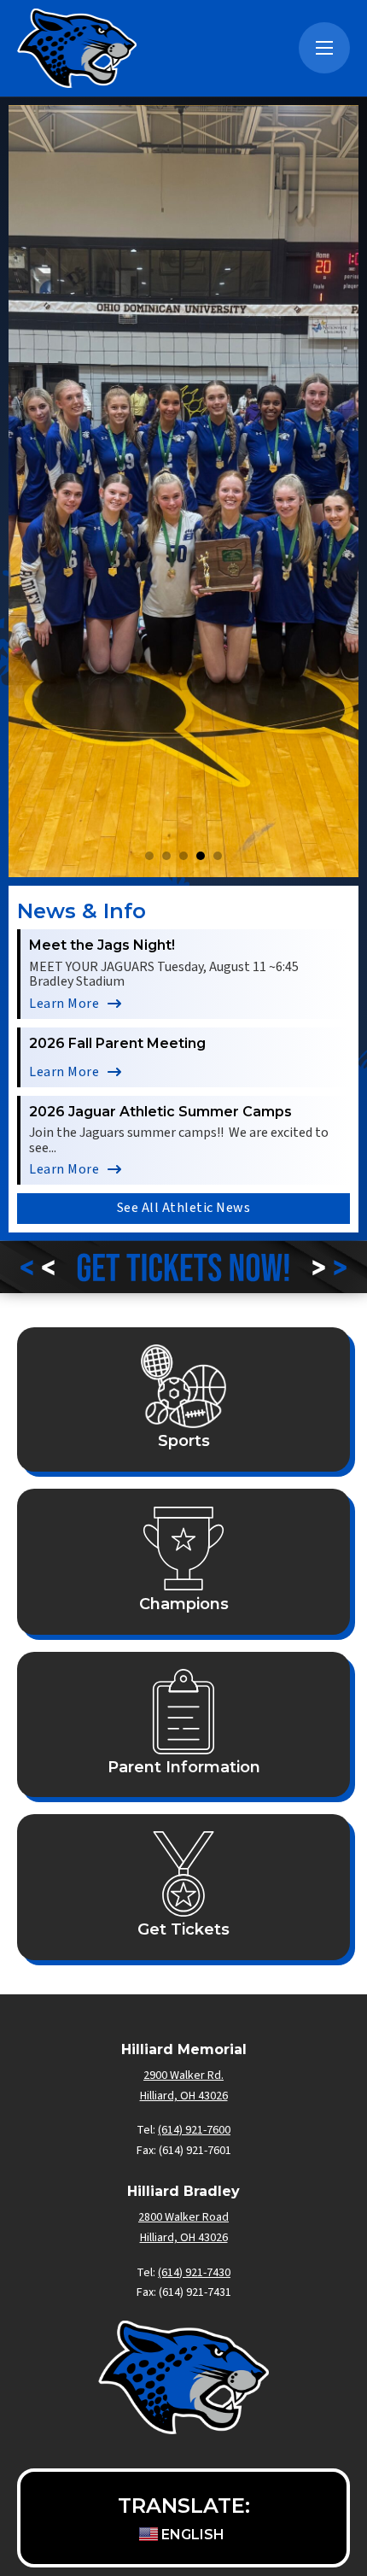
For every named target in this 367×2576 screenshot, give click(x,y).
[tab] (149, 856)
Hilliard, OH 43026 (184, 2238)
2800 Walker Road (183, 2217)
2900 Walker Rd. (183, 2075)
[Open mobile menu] (324, 48)
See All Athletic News (184, 1208)
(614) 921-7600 (194, 2130)
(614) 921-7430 (194, 2273)
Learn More (64, 1004)
